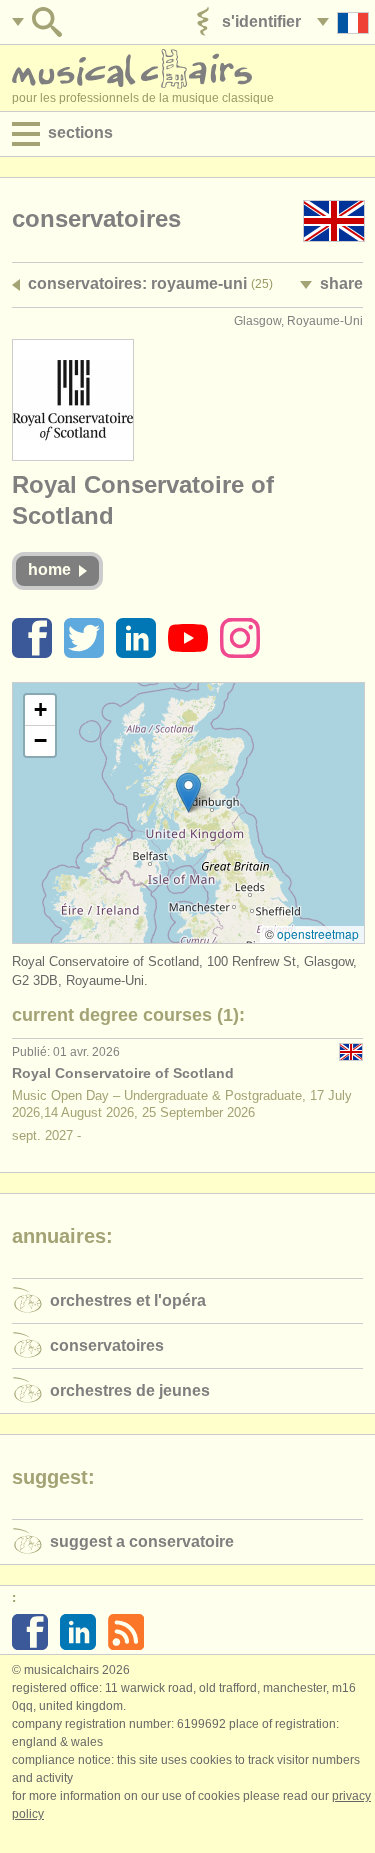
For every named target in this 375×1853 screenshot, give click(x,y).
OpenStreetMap (318, 933)
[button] (188, 792)
